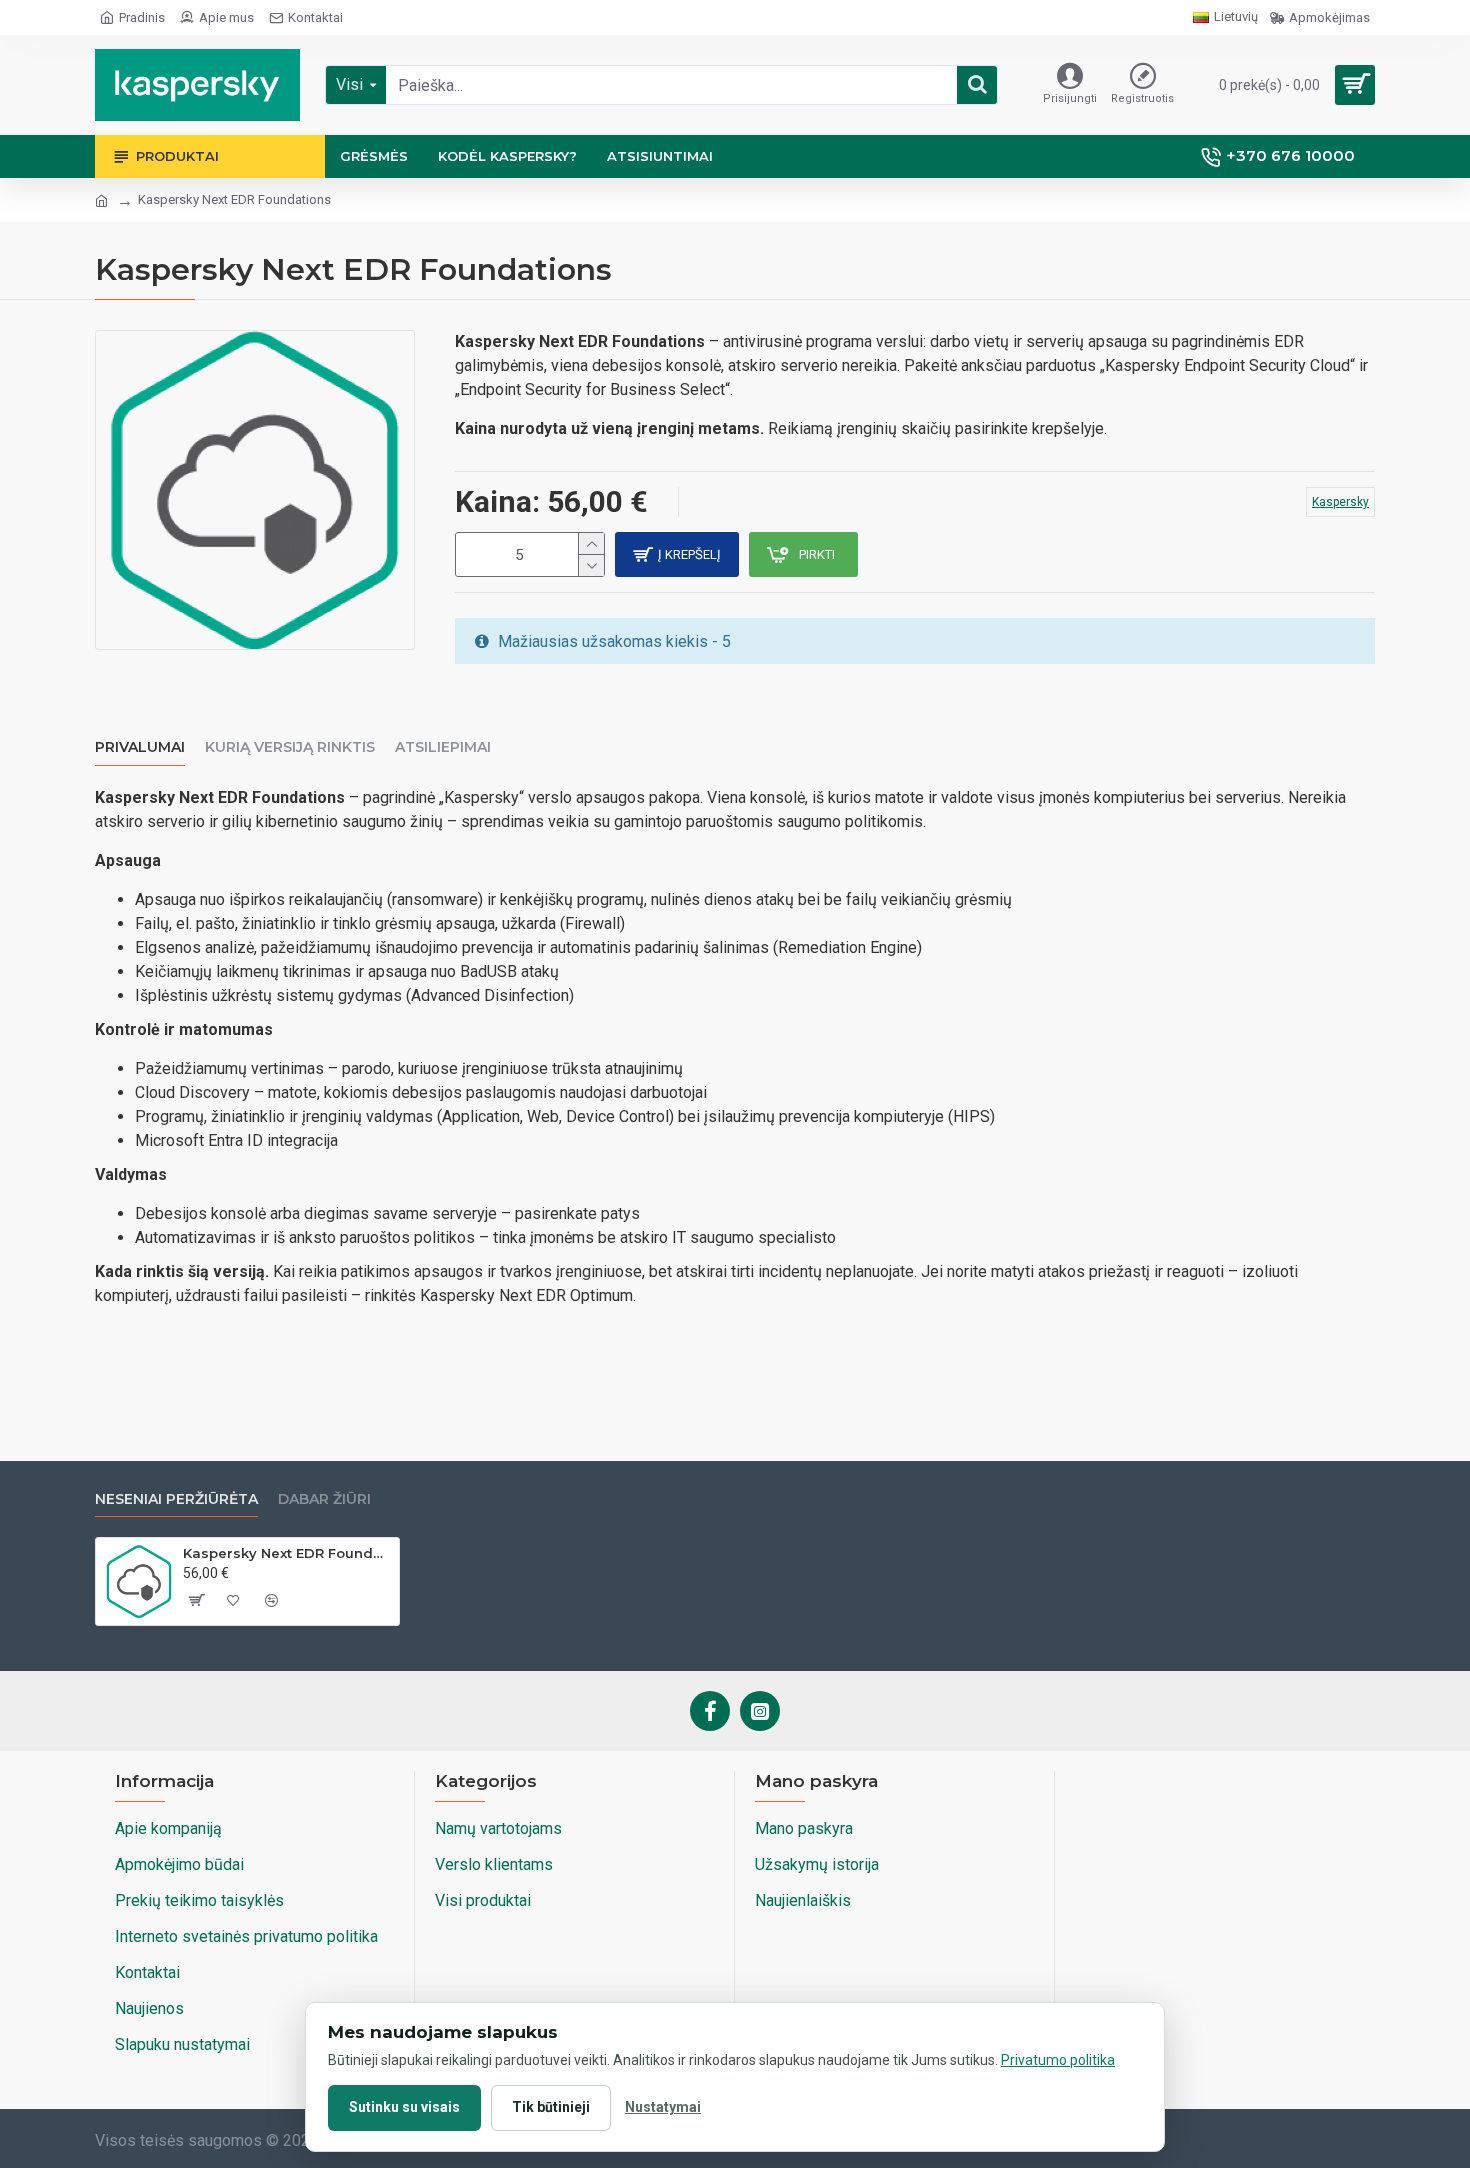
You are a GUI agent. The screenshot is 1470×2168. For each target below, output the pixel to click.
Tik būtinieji (551, 2107)
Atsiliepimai (443, 747)
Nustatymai (663, 2107)
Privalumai (140, 747)
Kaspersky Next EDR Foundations (287, 1553)
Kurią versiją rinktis (290, 747)
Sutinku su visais (404, 2107)
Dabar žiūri (324, 1499)
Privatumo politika (1058, 2060)
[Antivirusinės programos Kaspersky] (197, 85)
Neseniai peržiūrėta (176, 1499)
